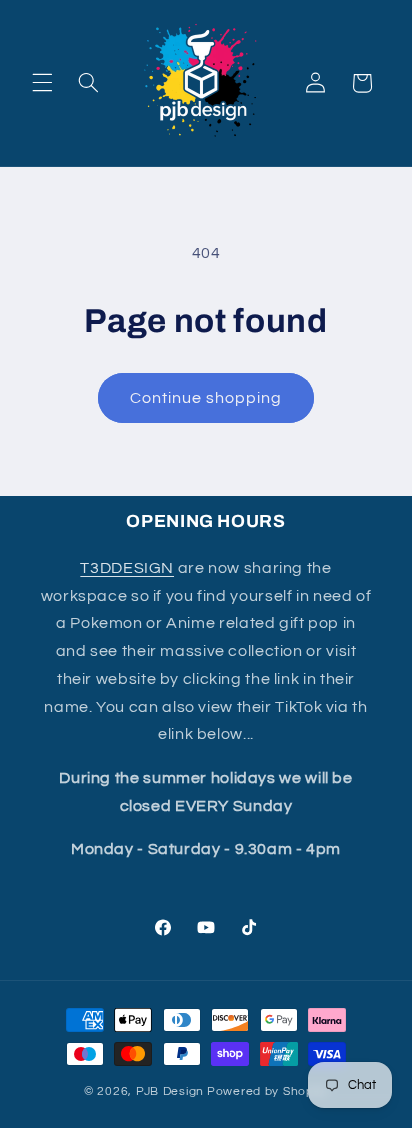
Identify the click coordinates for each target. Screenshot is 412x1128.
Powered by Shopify (267, 1091)
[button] (42, 83)
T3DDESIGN (127, 568)
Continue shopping (206, 398)
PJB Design (170, 1091)
